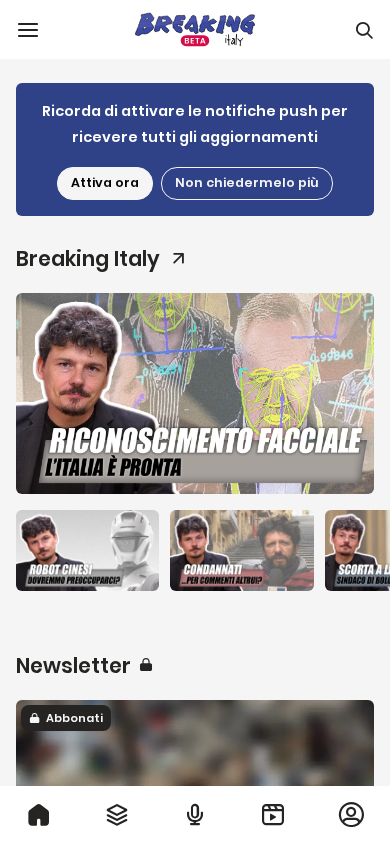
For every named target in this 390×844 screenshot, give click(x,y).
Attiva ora (105, 182)
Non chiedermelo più (247, 182)
